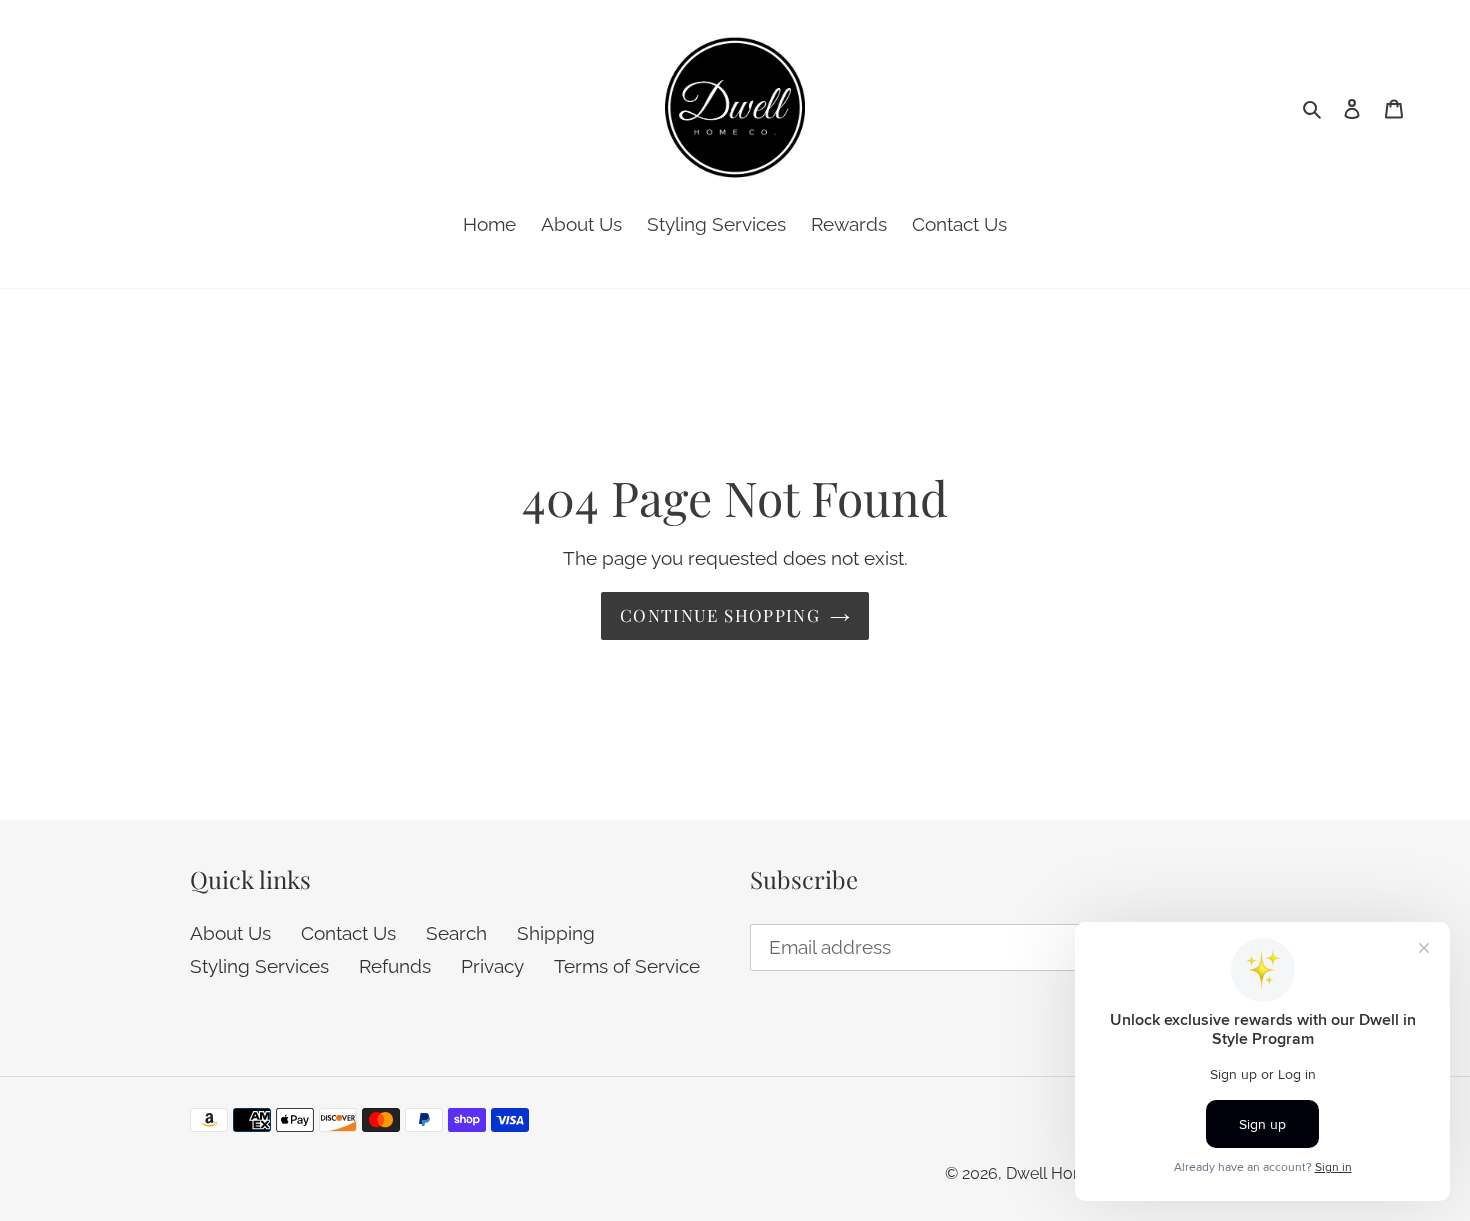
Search (456, 933)
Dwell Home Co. (1065, 1173)
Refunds (395, 966)
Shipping (556, 933)
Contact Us (348, 933)
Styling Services (259, 966)
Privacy (492, 966)
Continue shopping (720, 615)
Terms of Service (627, 966)
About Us (230, 933)
